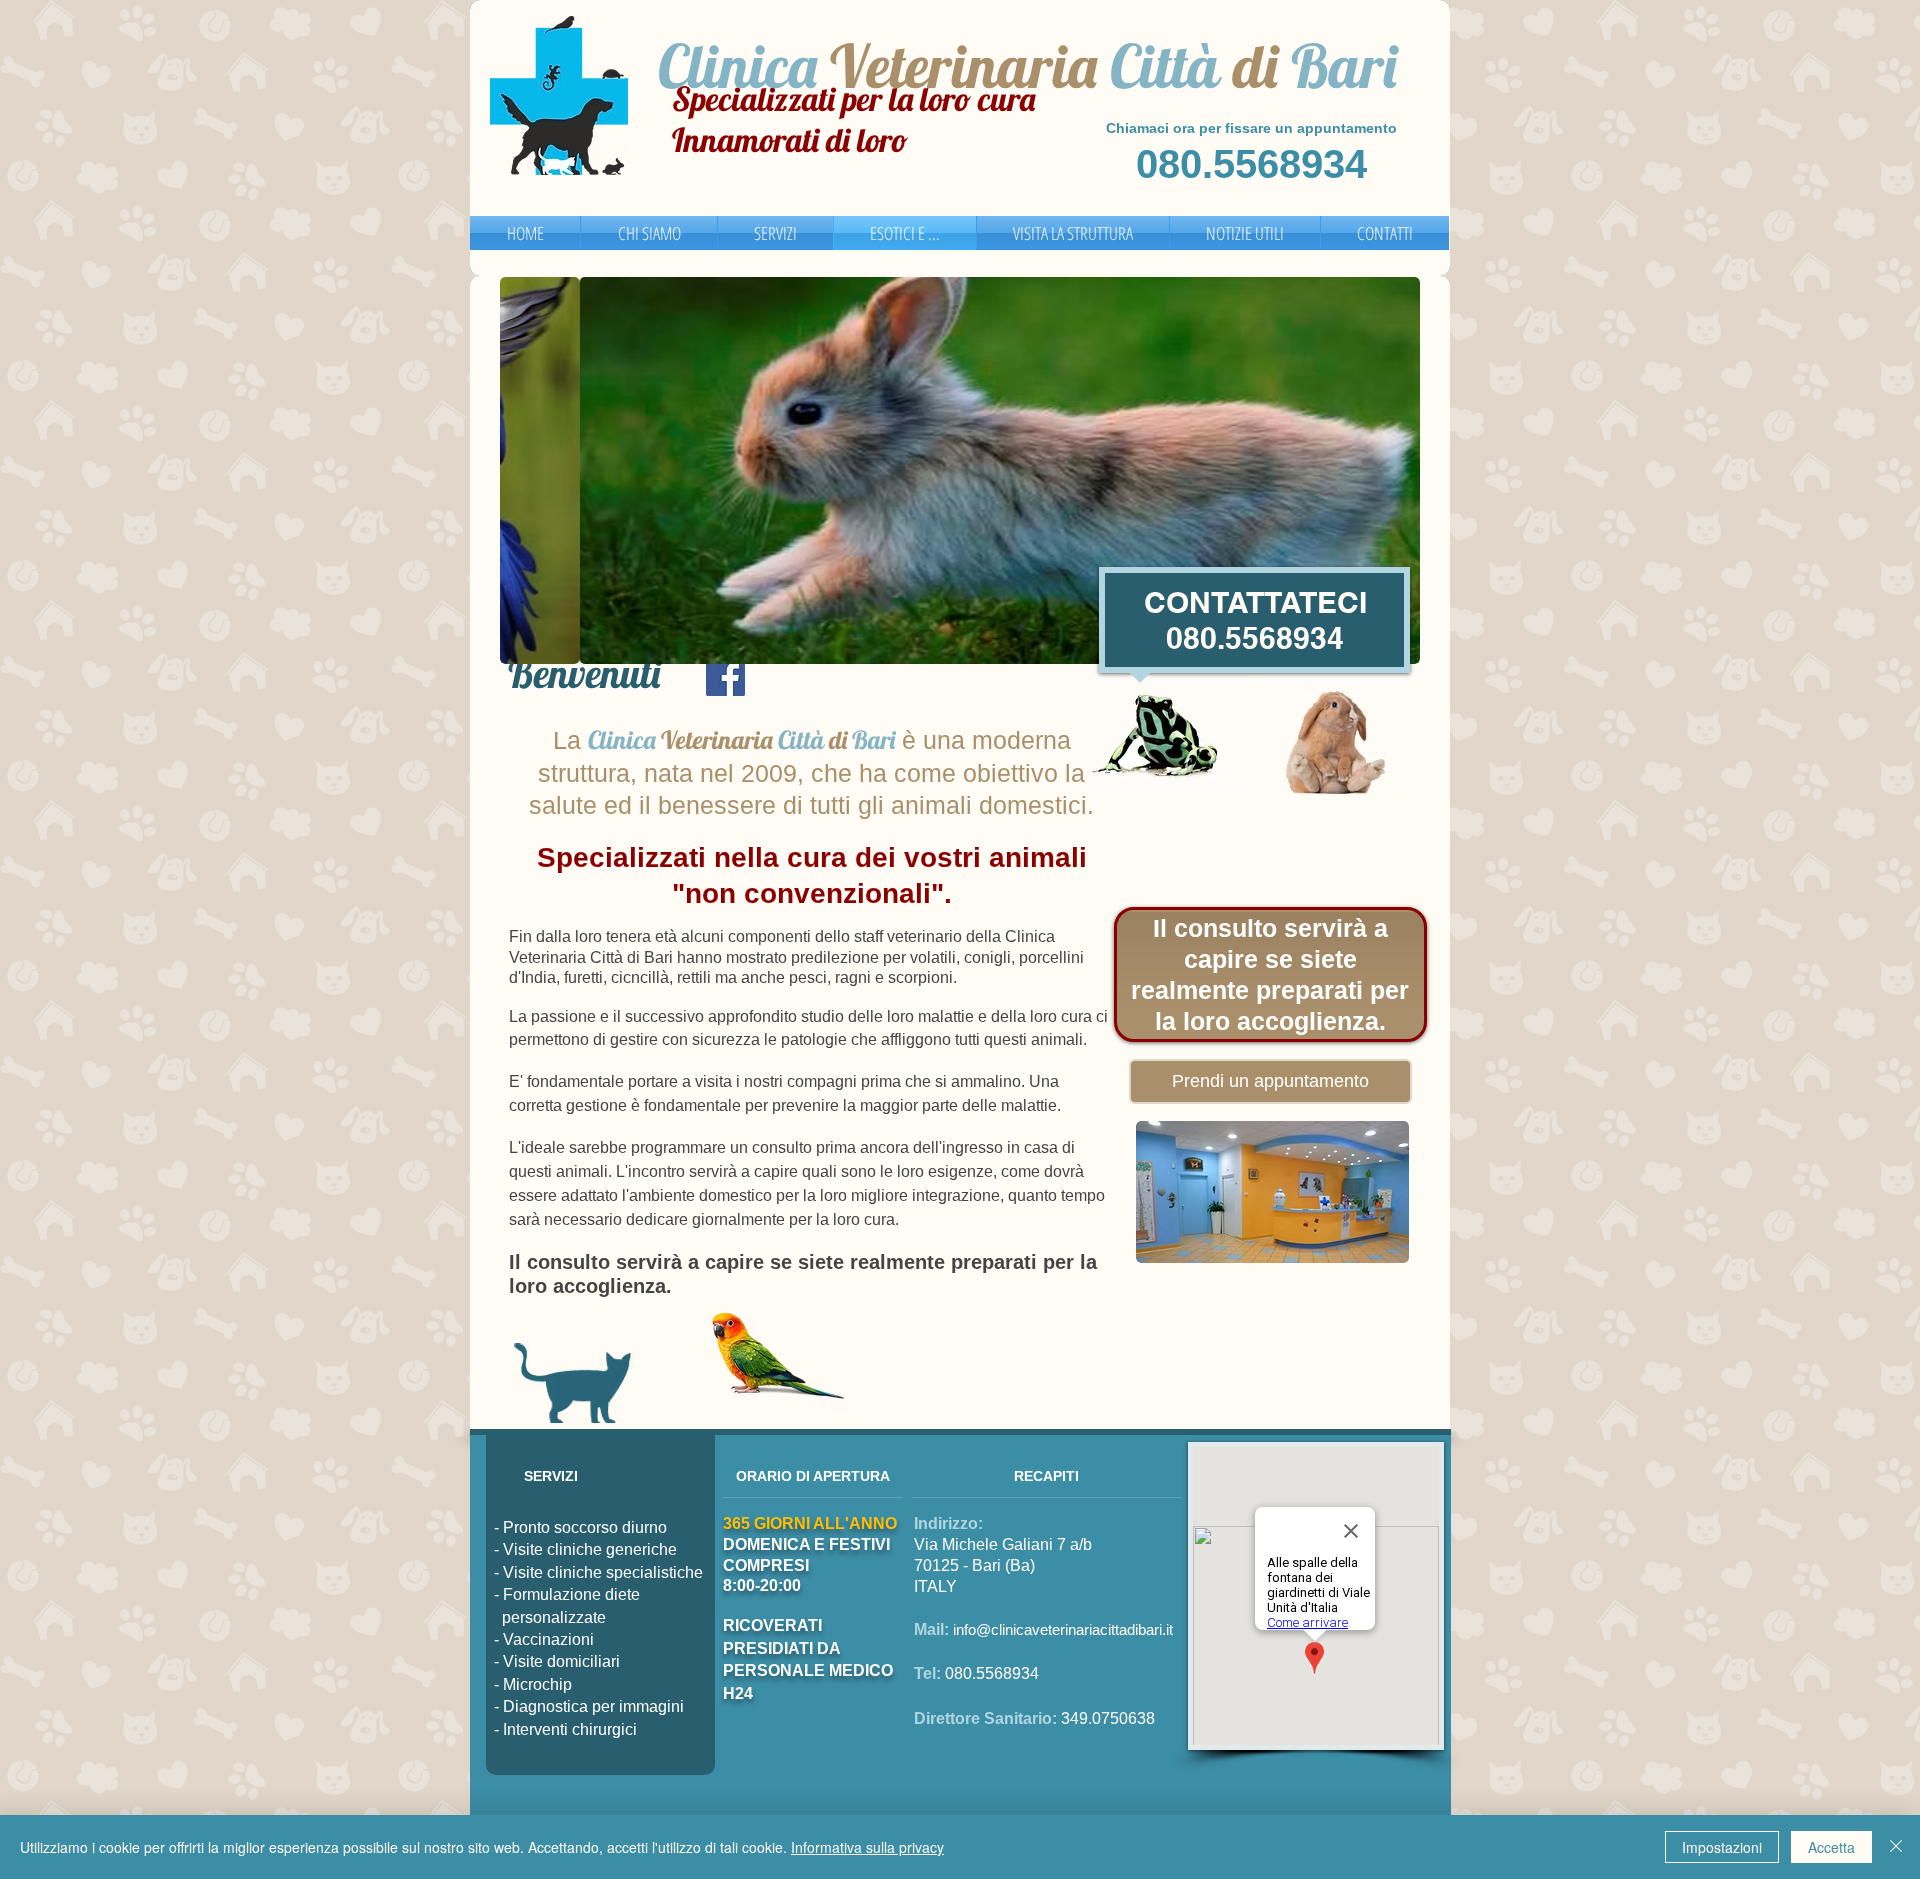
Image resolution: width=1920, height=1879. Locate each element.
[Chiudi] (1896, 1847)
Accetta (1831, 1847)
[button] (960, 470)
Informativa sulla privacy (867, 1847)
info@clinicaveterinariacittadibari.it (1063, 1629)
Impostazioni (1722, 1847)
